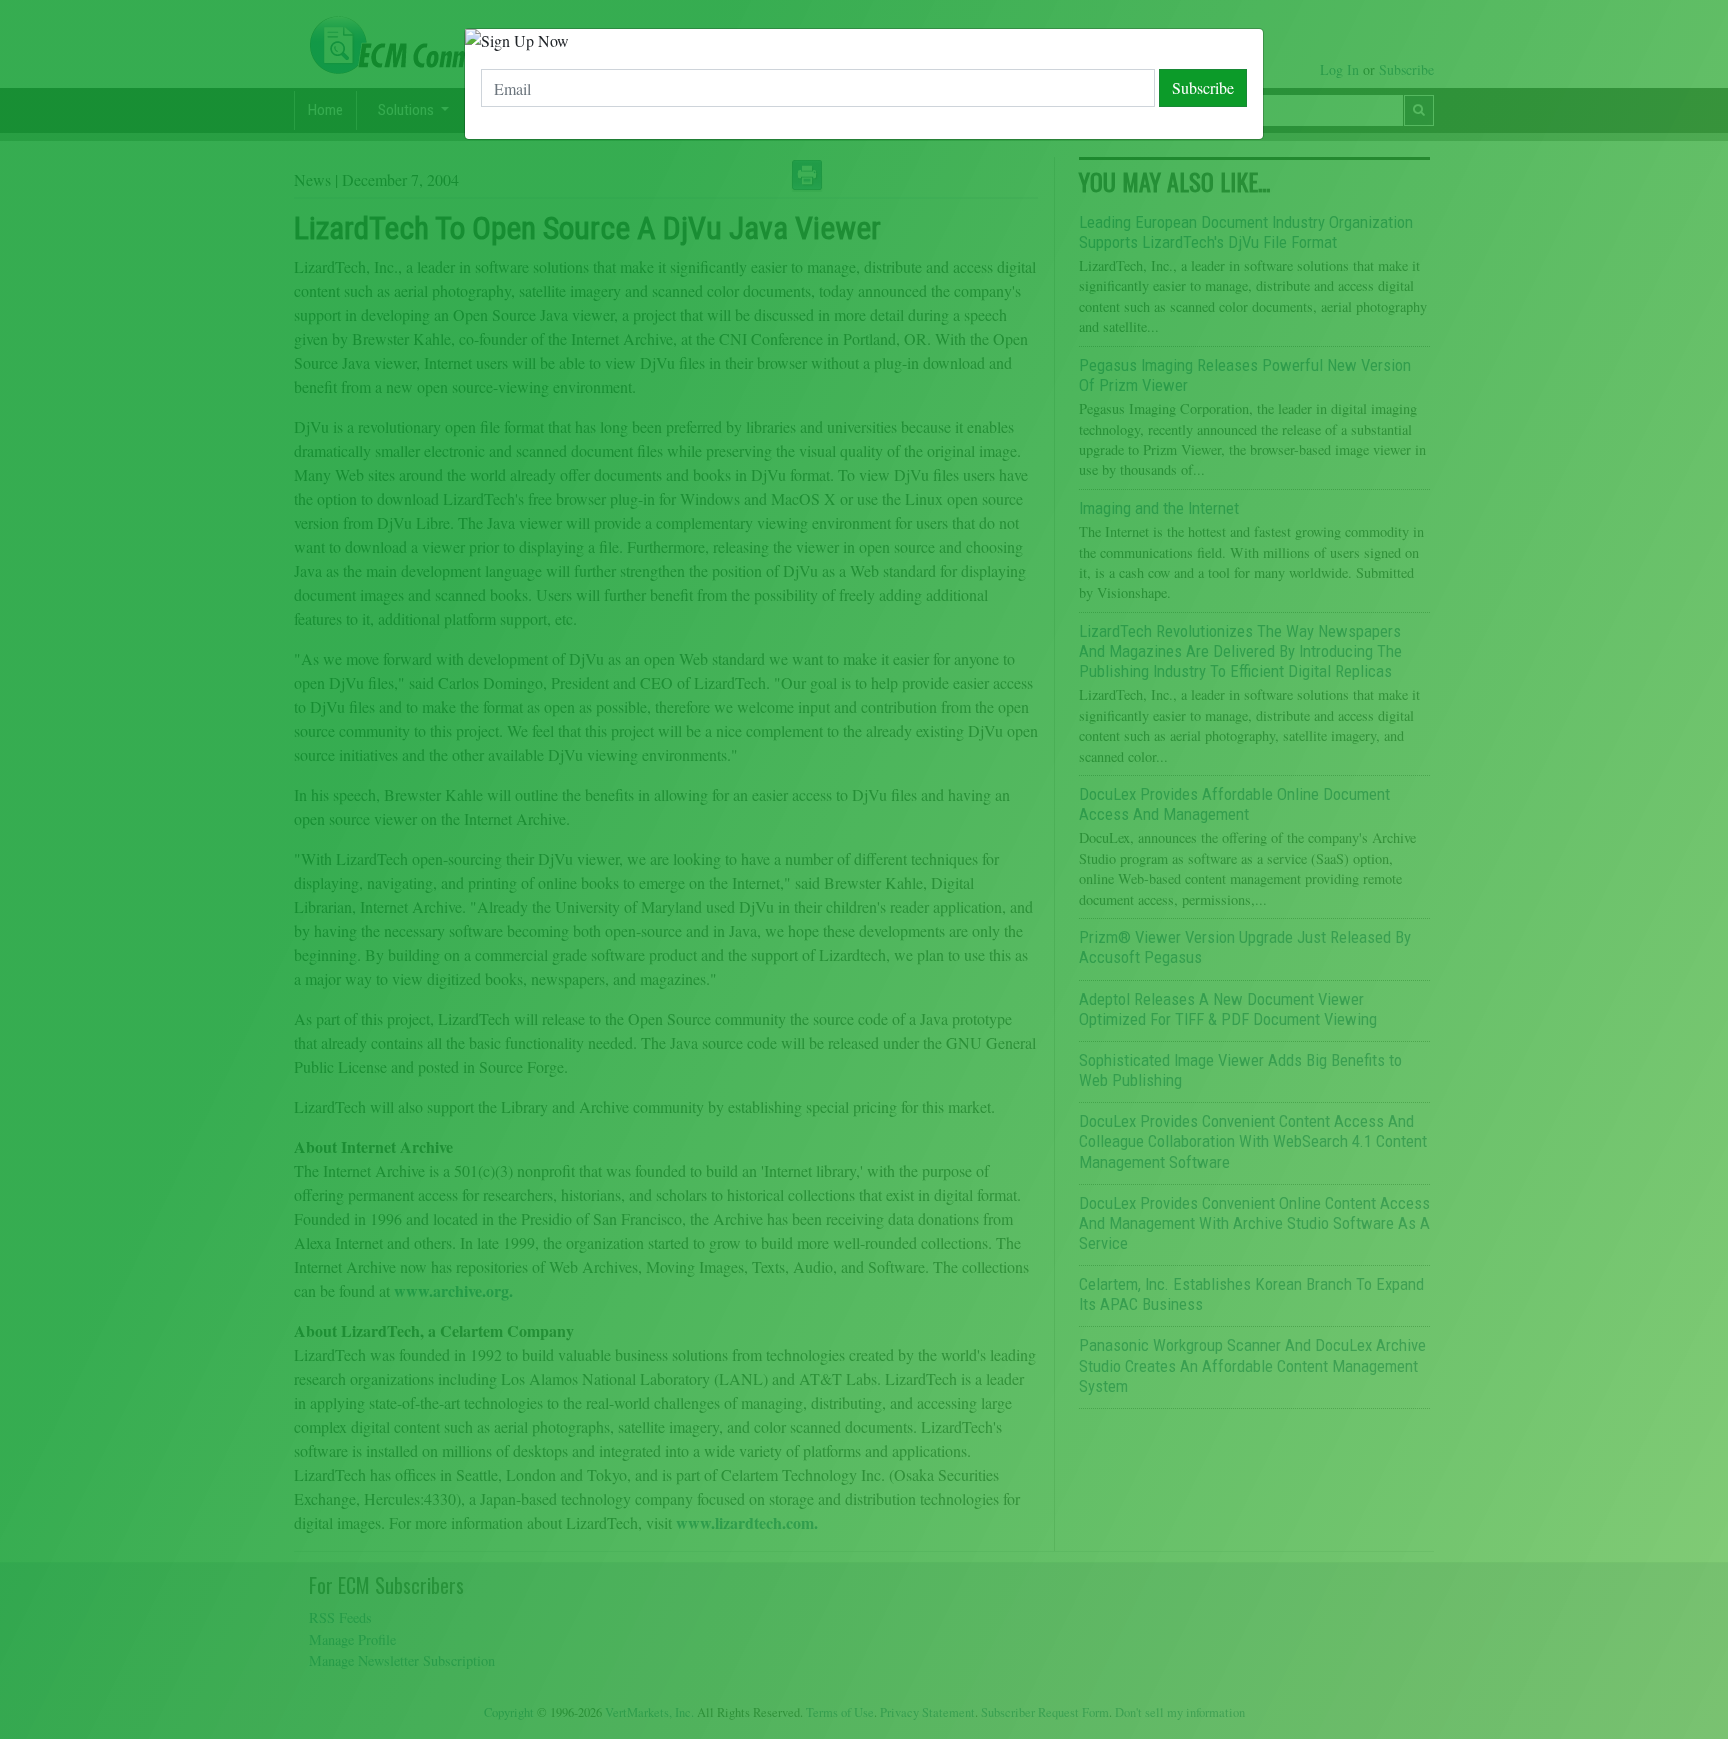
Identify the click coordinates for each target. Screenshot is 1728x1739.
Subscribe (1203, 87)
